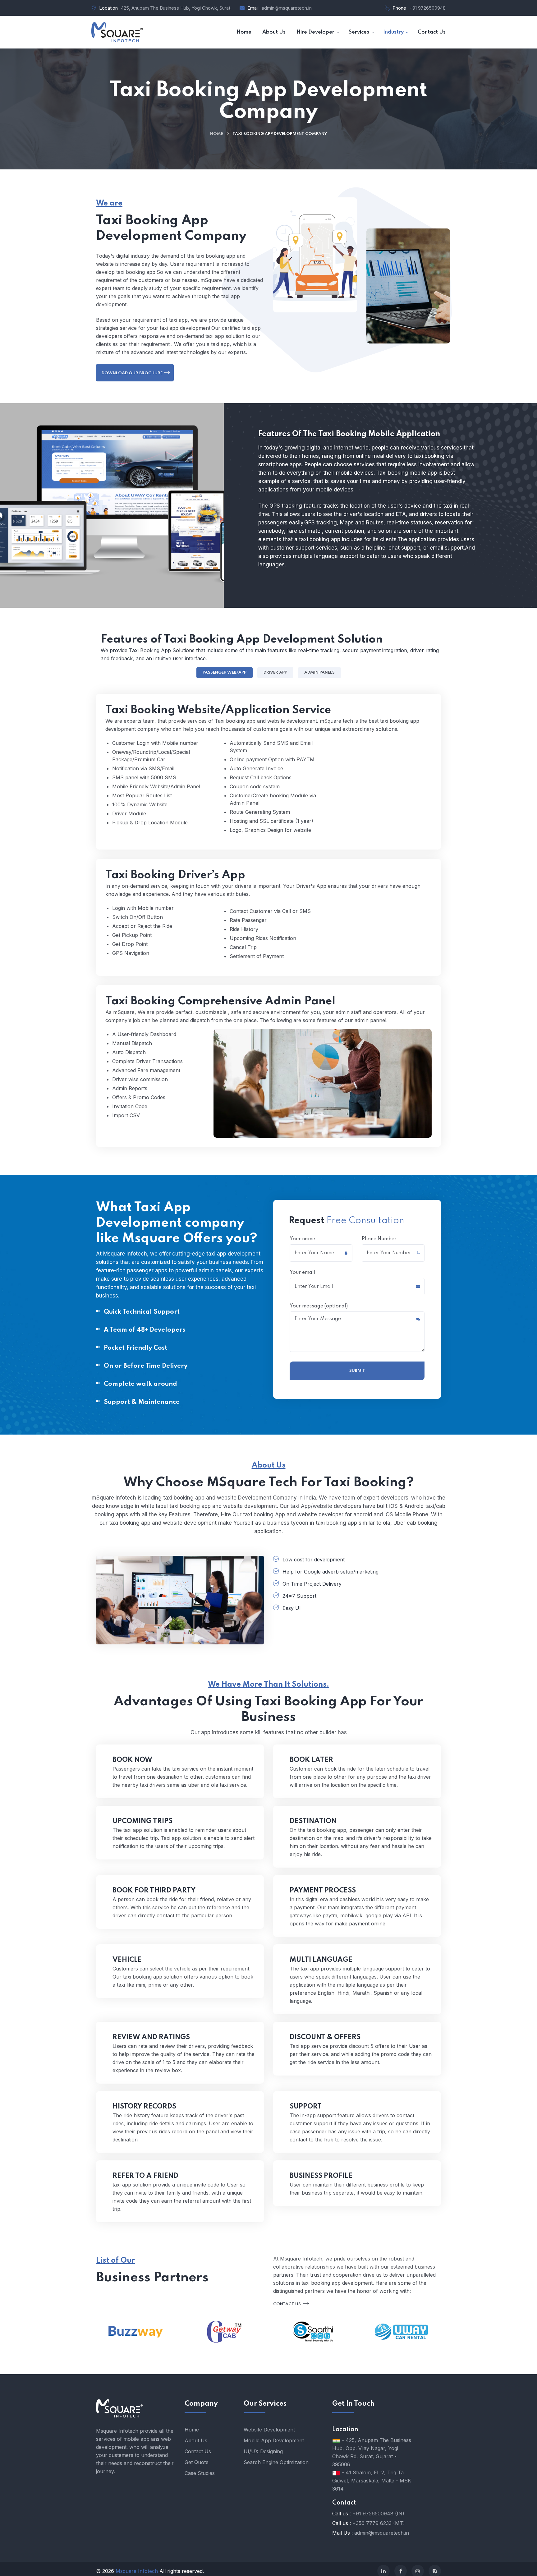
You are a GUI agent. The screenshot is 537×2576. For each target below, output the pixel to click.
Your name (302, 1239)
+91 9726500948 (427, 8)
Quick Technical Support (142, 1312)
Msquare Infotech (137, 2571)
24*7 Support (299, 1596)
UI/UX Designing (263, 2451)
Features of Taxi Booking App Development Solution (242, 639)
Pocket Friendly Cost (135, 1348)
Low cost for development (314, 1560)
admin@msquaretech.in (287, 8)
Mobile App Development (274, 2440)
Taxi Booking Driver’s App (175, 875)
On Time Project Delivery (312, 1584)
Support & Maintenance (142, 1402)
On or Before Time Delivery (146, 1366)
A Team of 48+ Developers (145, 1330)
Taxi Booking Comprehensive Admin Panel (220, 1001)
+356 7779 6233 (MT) (379, 2523)
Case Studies (200, 2473)
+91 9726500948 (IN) (378, 2514)
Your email (303, 1273)
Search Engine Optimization (276, 2462)
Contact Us (287, 2304)
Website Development (269, 2430)
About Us (196, 2440)
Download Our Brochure (132, 373)
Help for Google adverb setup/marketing (330, 1572)
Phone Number (379, 1239)
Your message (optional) (319, 1306)
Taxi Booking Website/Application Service (218, 710)
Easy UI (292, 1608)
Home (217, 134)
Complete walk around (140, 1384)
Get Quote (197, 2462)
